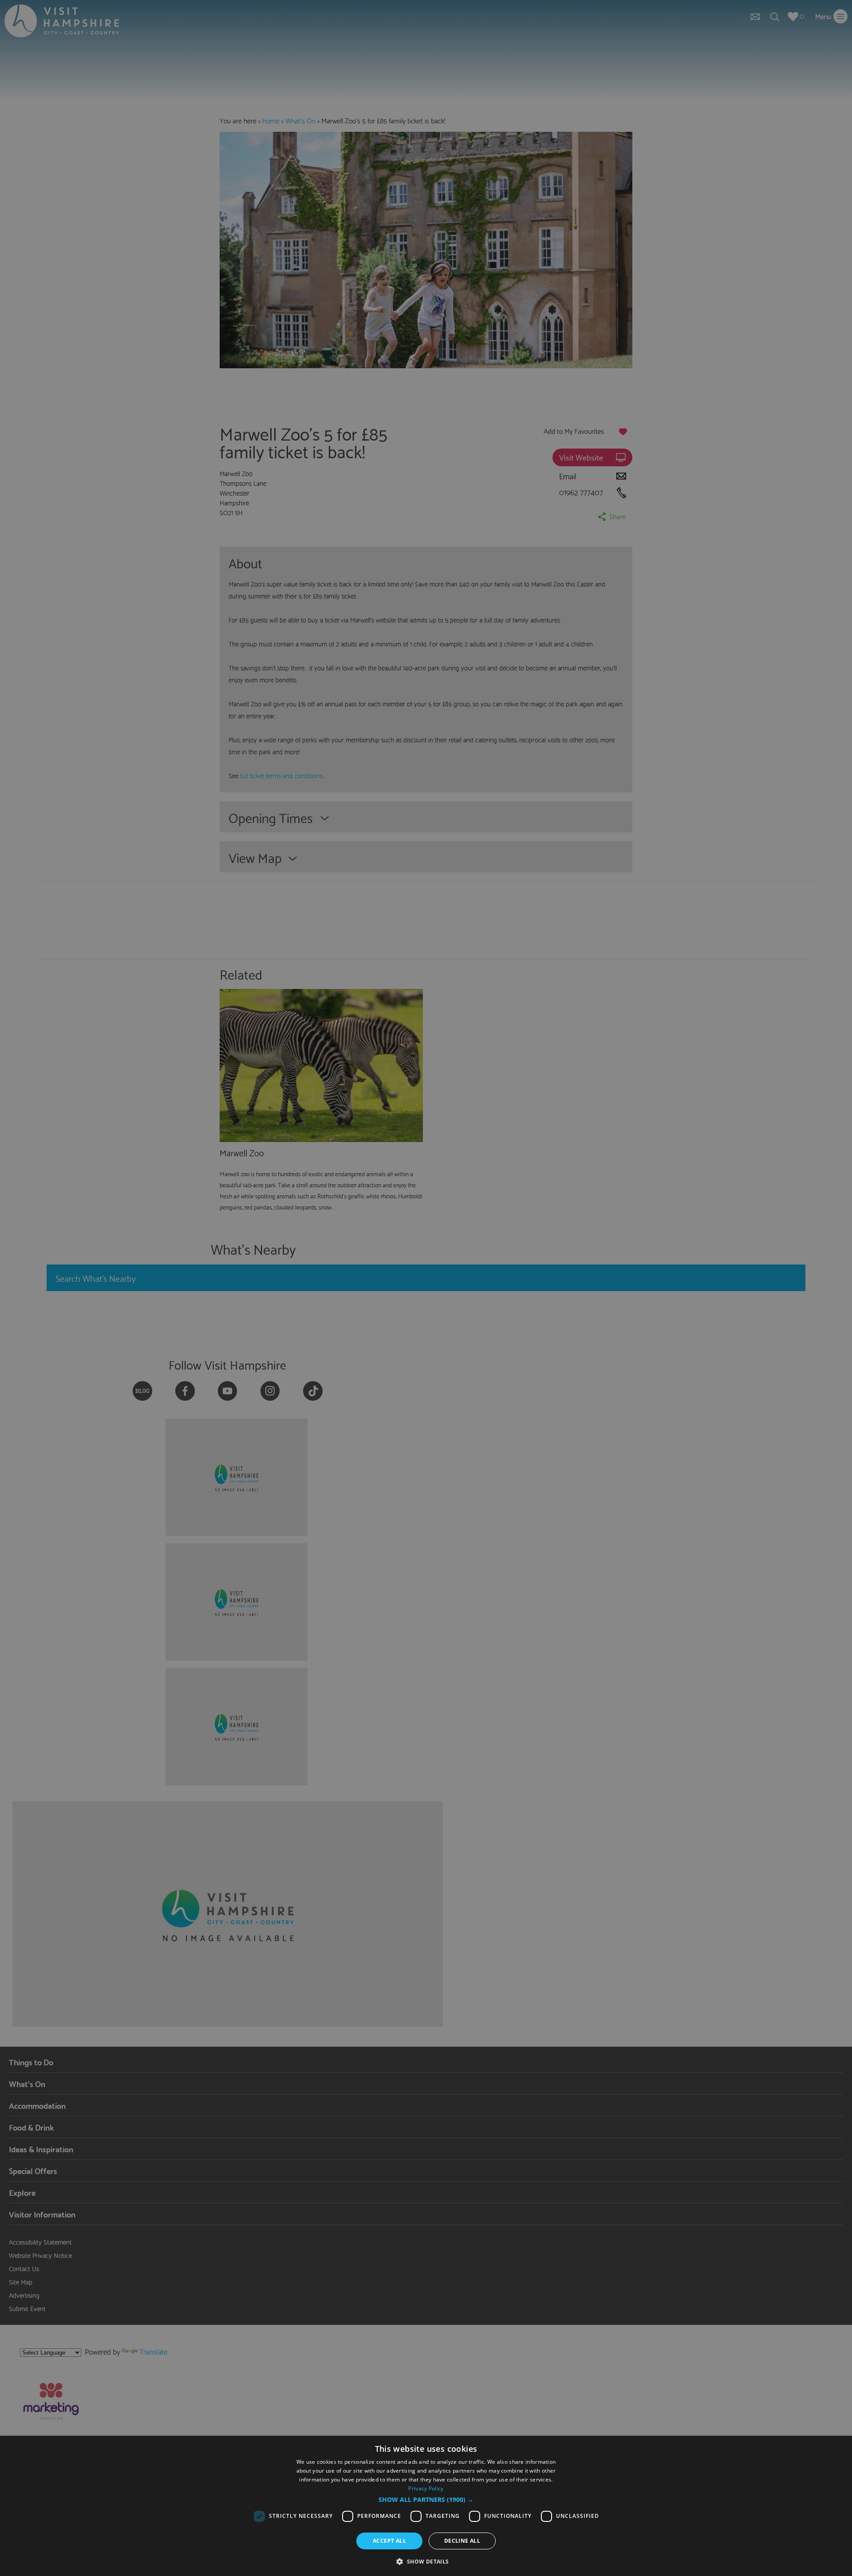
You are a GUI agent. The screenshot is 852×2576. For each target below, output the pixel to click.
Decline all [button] (462, 2541)
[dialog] (426, 2506)
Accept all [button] (389, 2541)
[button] (426, 2500)
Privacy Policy (426, 2488)
